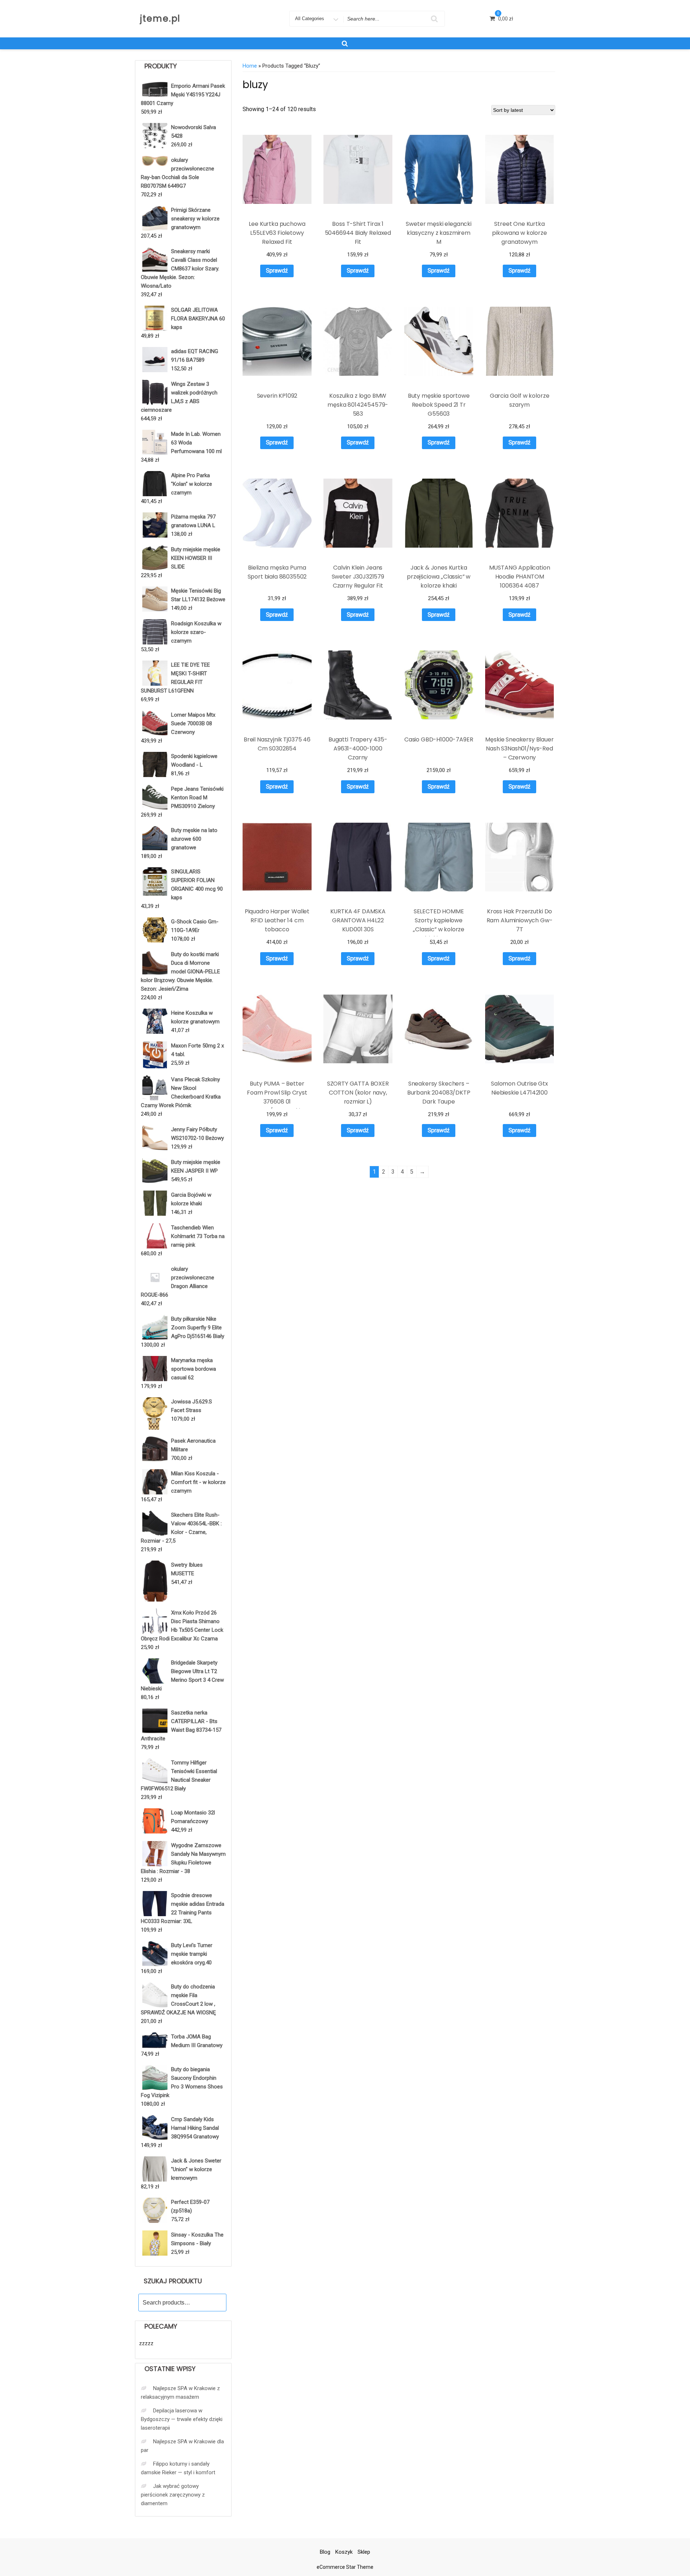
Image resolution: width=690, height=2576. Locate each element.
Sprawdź (277, 271)
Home (250, 66)
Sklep (364, 2552)
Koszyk (344, 2552)
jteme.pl (160, 19)
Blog (325, 2552)
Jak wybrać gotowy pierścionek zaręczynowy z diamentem (173, 2495)
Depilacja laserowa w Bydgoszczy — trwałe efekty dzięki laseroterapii (182, 2419)
